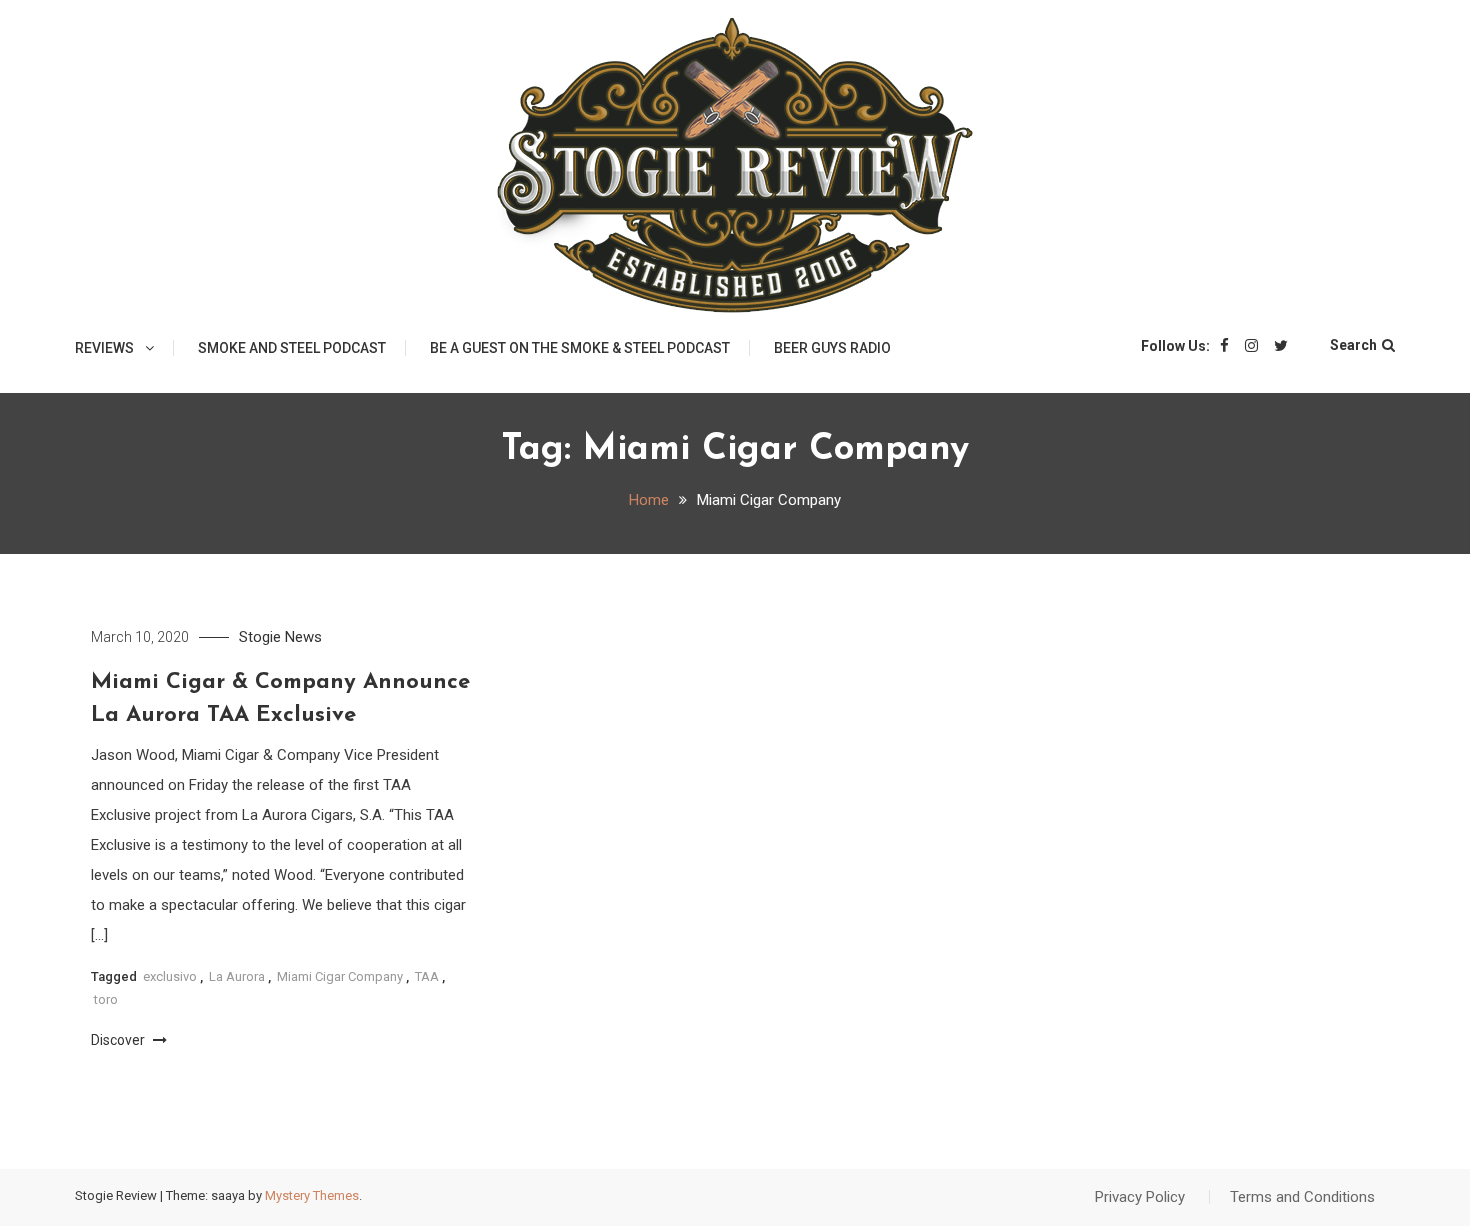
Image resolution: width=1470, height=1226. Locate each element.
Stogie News (280, 637)
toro (106, 999)
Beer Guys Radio (832, 348)
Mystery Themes (312, 1195)
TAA (427, 976)
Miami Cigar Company (340, 976)
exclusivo (170, 976)
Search (1353, 345)
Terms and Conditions (1302, 1197)
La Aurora (237, 976)
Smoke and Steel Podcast (292, 348)
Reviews (104, 348)
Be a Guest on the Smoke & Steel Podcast (580, 348)
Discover (119, 1040)
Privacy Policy (1140, 1197)
